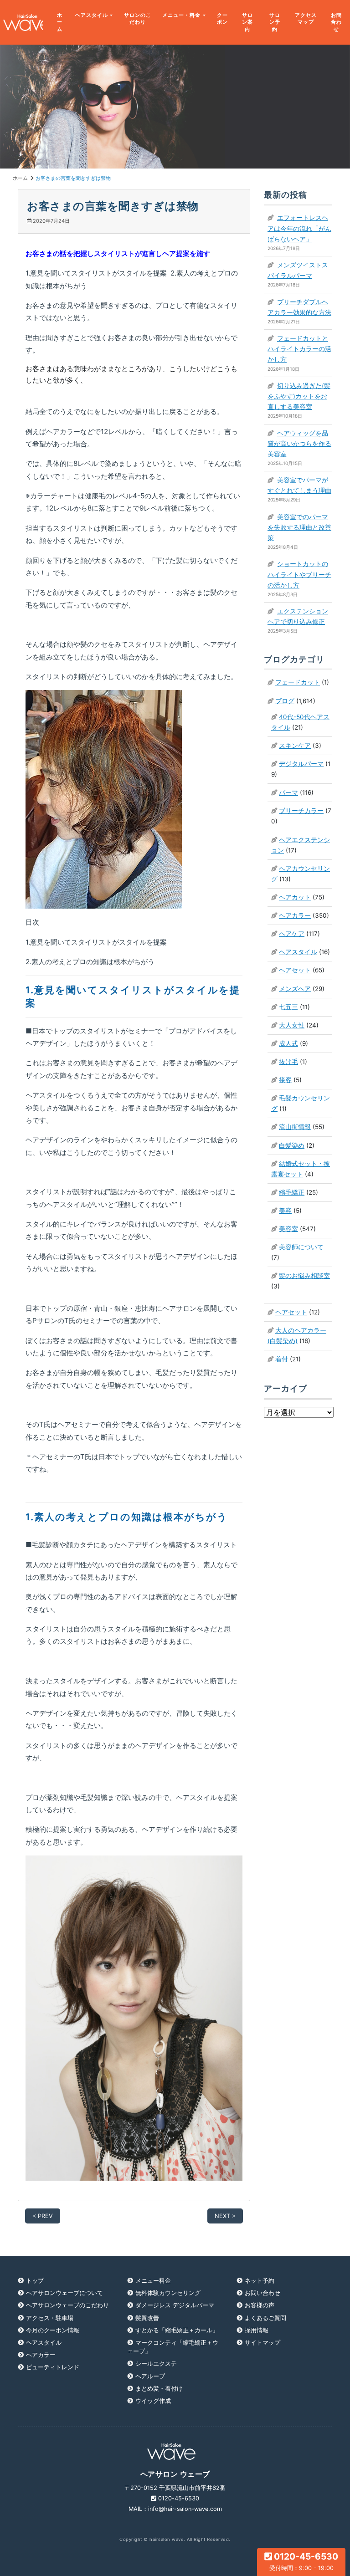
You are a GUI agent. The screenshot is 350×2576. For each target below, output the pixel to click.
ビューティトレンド (53, 2367)
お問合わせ (336, 22)
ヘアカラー (295, 915)
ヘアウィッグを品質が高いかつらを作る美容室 (299, 444)
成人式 (288, 1043)
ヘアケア (292, 934)
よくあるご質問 (265, 2318)
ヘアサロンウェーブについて (64, 2293)
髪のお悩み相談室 (304, 1276)
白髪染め (292, 1145)
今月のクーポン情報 (53, 2330)
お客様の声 (260, 2305)
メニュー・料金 (181, 15)
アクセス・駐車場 (50, 2318)
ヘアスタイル (92, 15)
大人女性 (292, 1025)
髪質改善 (147, 2318)
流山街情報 (295, 1127)
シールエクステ (156, 2364)
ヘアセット (295, 970)
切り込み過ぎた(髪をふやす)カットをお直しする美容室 (299, 396)
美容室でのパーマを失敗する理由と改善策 (299, 527)
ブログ (285, 701)
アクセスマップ (306, 19)
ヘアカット (295, 897)
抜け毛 (288, 1062)
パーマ (288, 792)
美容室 (288, 1229)
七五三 (288, 1007)
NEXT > (225, 2216)
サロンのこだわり (138, 19)
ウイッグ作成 (153, 2401)
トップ (35, 2281)
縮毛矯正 (292, 1192)
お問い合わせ (262, 2293)
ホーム (60, 22)
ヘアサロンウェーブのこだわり (67, 2305)
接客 (285, 1080)
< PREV (43, 2216)
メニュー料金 (153, 2281)
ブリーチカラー (301, 811)
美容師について (301, 1247)
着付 (282, 1359)
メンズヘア (295, 989)
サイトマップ (262, 2343)
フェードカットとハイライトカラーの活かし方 (299, 349)
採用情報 (257, 2330)
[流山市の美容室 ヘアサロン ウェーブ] (21, 23)
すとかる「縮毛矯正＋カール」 (177, 2330)
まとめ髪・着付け (159, 2389)
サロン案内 (247, 22)
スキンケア (295, 746)
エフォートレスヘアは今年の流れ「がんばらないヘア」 (299, 228)
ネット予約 (260, 2281)
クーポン (222, 19)
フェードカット (298, 682)
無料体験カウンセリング (168, 2293)
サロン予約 (275, 22)
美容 (285, 1211)
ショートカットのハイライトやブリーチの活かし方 (299, 574)
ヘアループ (150, 2376)
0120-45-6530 (304, 2561)
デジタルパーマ (301, 764)
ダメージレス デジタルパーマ (175, 2305)
